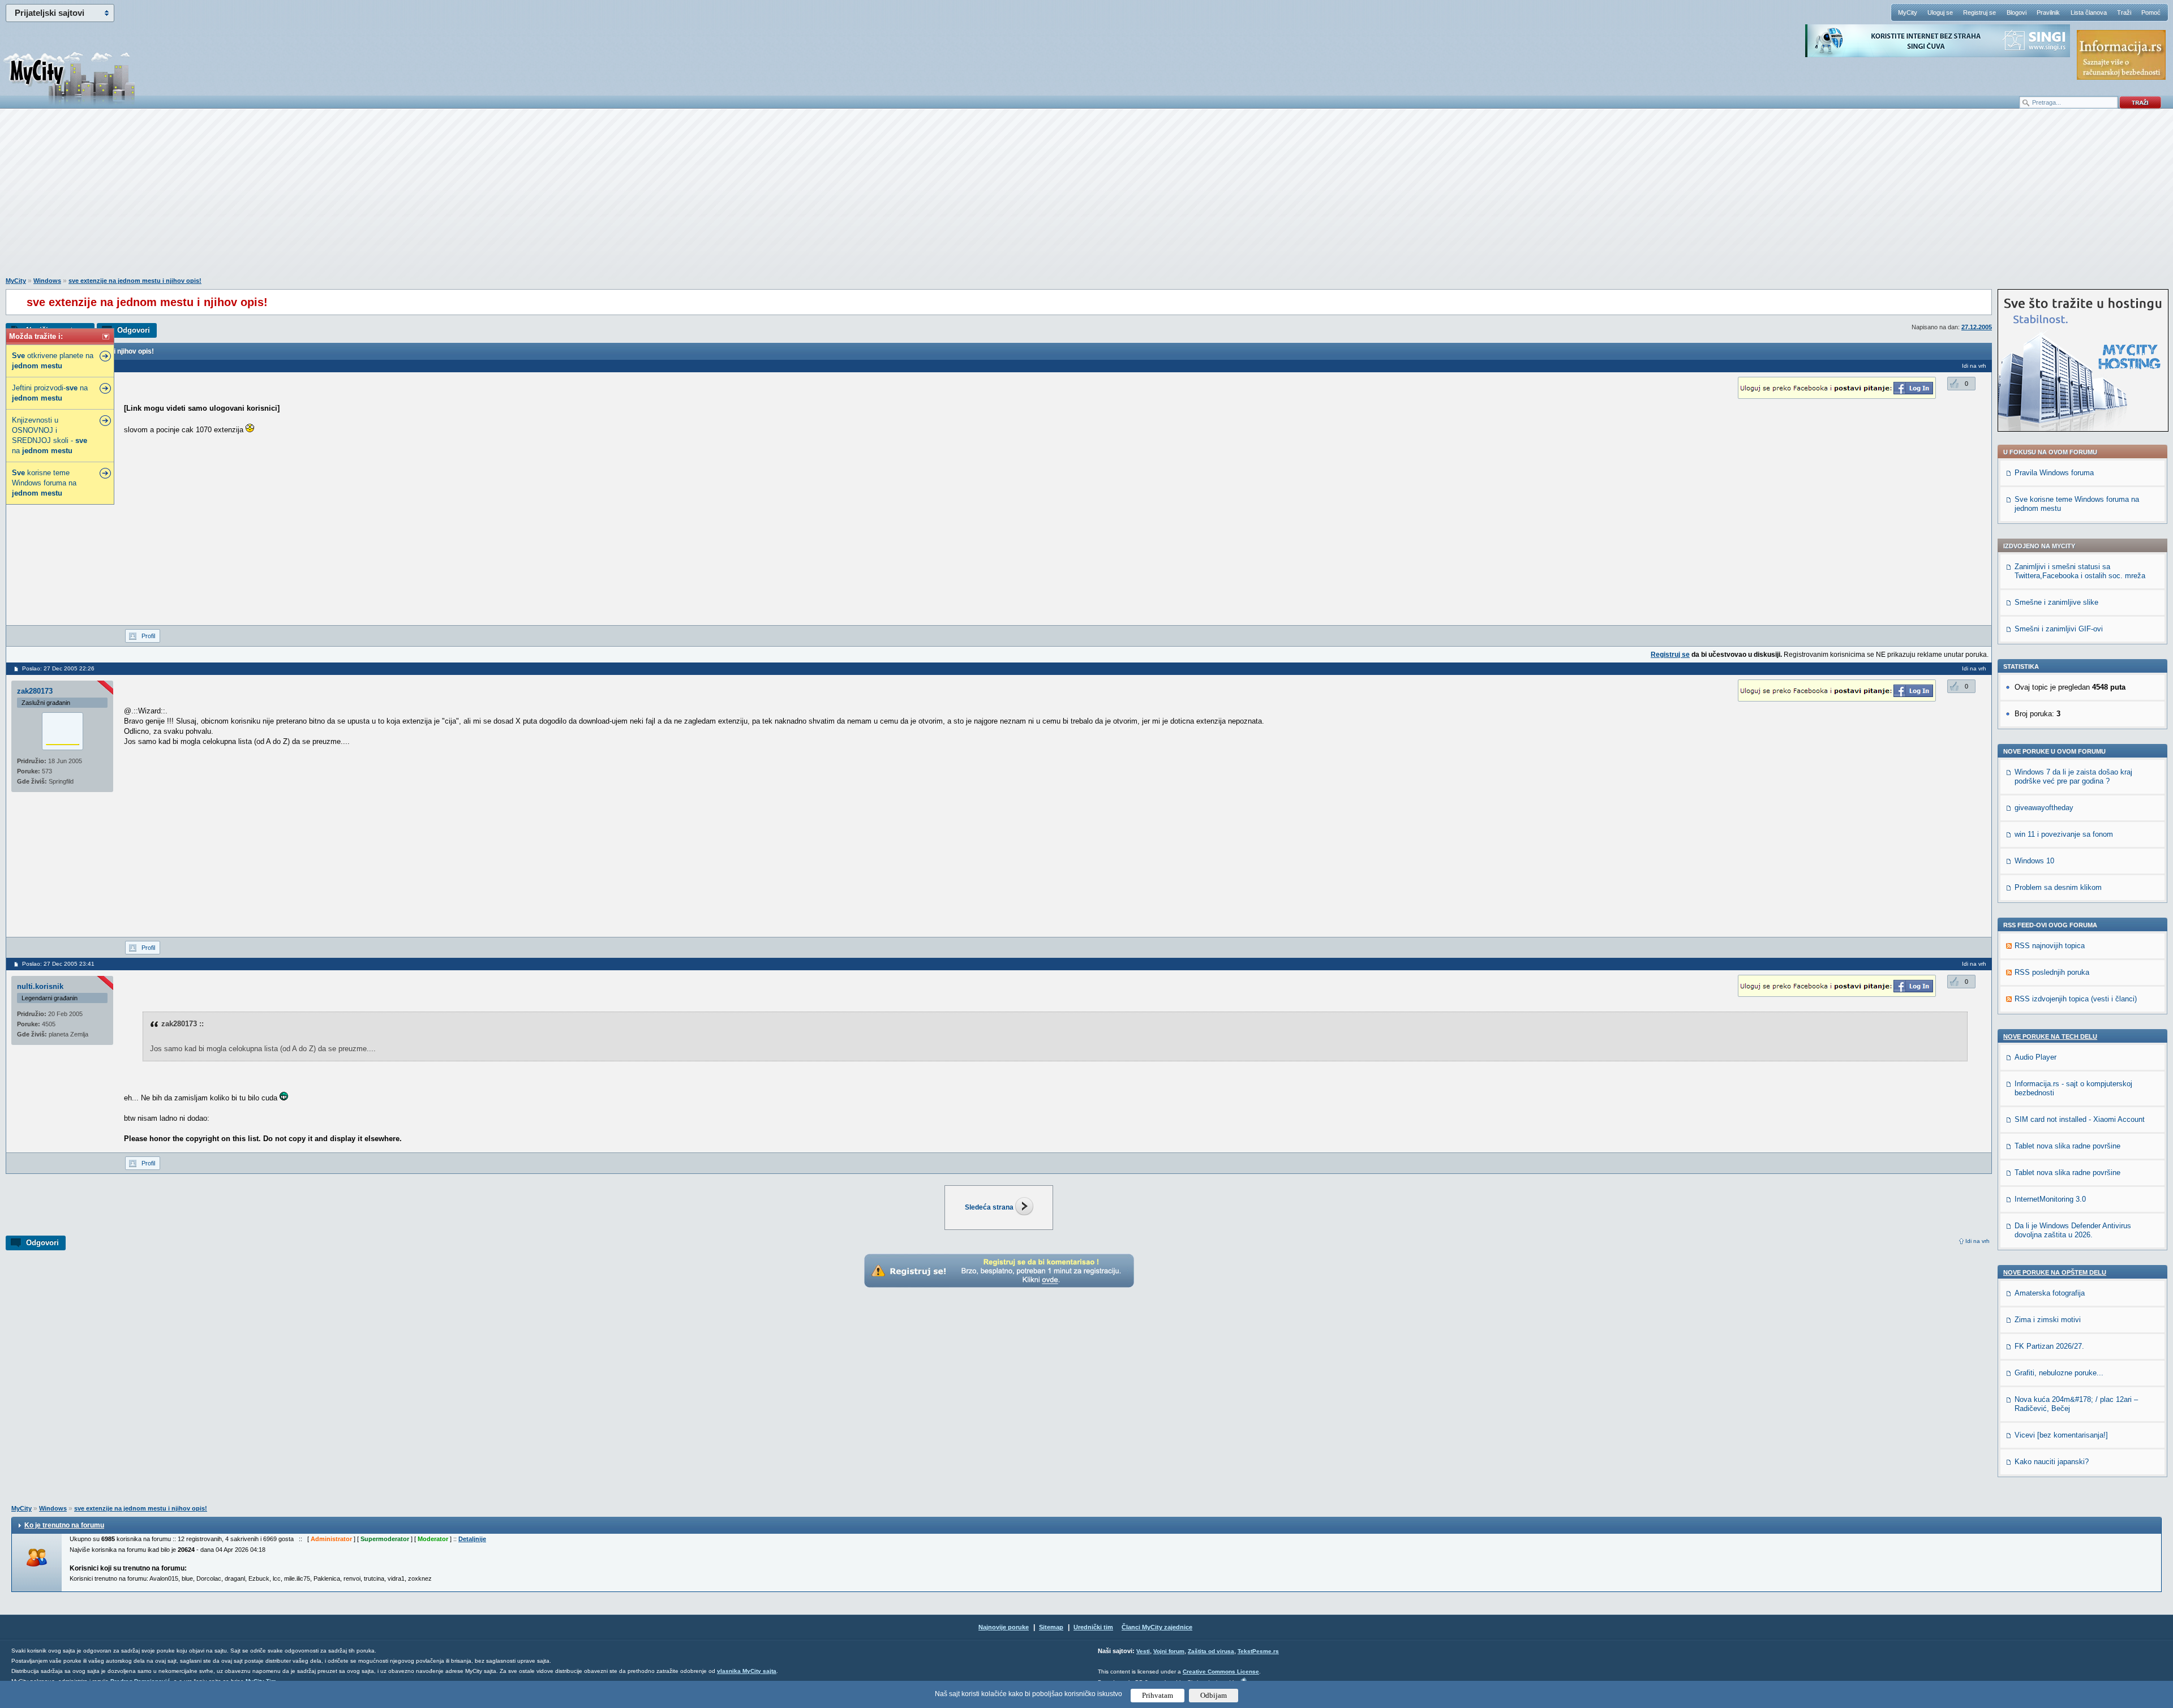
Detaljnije (472, 1539)
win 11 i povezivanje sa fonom (2064, 834)
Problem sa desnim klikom (2058, 887)
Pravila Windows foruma (2054, 473)
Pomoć (2151, 12)
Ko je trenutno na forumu (64, 1525)
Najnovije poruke (1004, 1627)
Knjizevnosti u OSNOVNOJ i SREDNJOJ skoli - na (50, 435)
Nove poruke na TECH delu (2050, 1036)
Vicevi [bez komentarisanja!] (2061, 1435)
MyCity (1908, 12)
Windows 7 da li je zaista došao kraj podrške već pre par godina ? (2073, 776)
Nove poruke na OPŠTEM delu (2055, 1272)
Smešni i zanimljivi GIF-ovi (2059, 629)
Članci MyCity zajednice (1157, 1627)
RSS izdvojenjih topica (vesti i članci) (2076, 999)
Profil (148, 636)
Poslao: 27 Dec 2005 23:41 (58, 964)
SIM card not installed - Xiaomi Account (2080, 1119)
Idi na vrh (1977, 1241)
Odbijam (1214, 1695)
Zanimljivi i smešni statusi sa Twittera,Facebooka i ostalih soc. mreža (2080, 571)
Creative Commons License (1221, 1672)
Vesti (1143, 1651)
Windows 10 (2034, 861)
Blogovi (2017, 12)
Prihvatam (1158, 1695)
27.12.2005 (1977, 327)
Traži (2124, 12)
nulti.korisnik (40, 986)
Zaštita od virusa (1211, 1651)
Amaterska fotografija (2050, 1293)
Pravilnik (2048, 12)
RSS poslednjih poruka (2052, 972)
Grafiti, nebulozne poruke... (2059, 1373)
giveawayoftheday (2044, 808)
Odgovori (134, 330)
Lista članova (2089, 12)
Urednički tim (1093, 1627)
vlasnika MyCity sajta (747, 1671)
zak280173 (35, 691)
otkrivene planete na (53, 361)
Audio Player (2035, 1057)
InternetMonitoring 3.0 (2050, 1199)
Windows (47, 281)
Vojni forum (1169, 1651)
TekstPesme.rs (1258, 1651)
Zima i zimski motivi (2048, 1320)
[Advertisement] (1086, 199)
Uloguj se (1940, 12)
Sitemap (1051, 1627)
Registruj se (1979, 12)
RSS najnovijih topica (2050, 946)
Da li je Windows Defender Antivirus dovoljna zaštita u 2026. (2073, 1230)
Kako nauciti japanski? (2052, 1462)
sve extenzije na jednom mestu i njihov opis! (135, 281)
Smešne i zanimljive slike (2056, 602)
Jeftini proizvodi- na (50, 393)
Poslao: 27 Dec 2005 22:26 (58, 668)
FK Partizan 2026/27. (2049, 1346)
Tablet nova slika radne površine (2067, 1146)
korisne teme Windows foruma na (44, 483)
